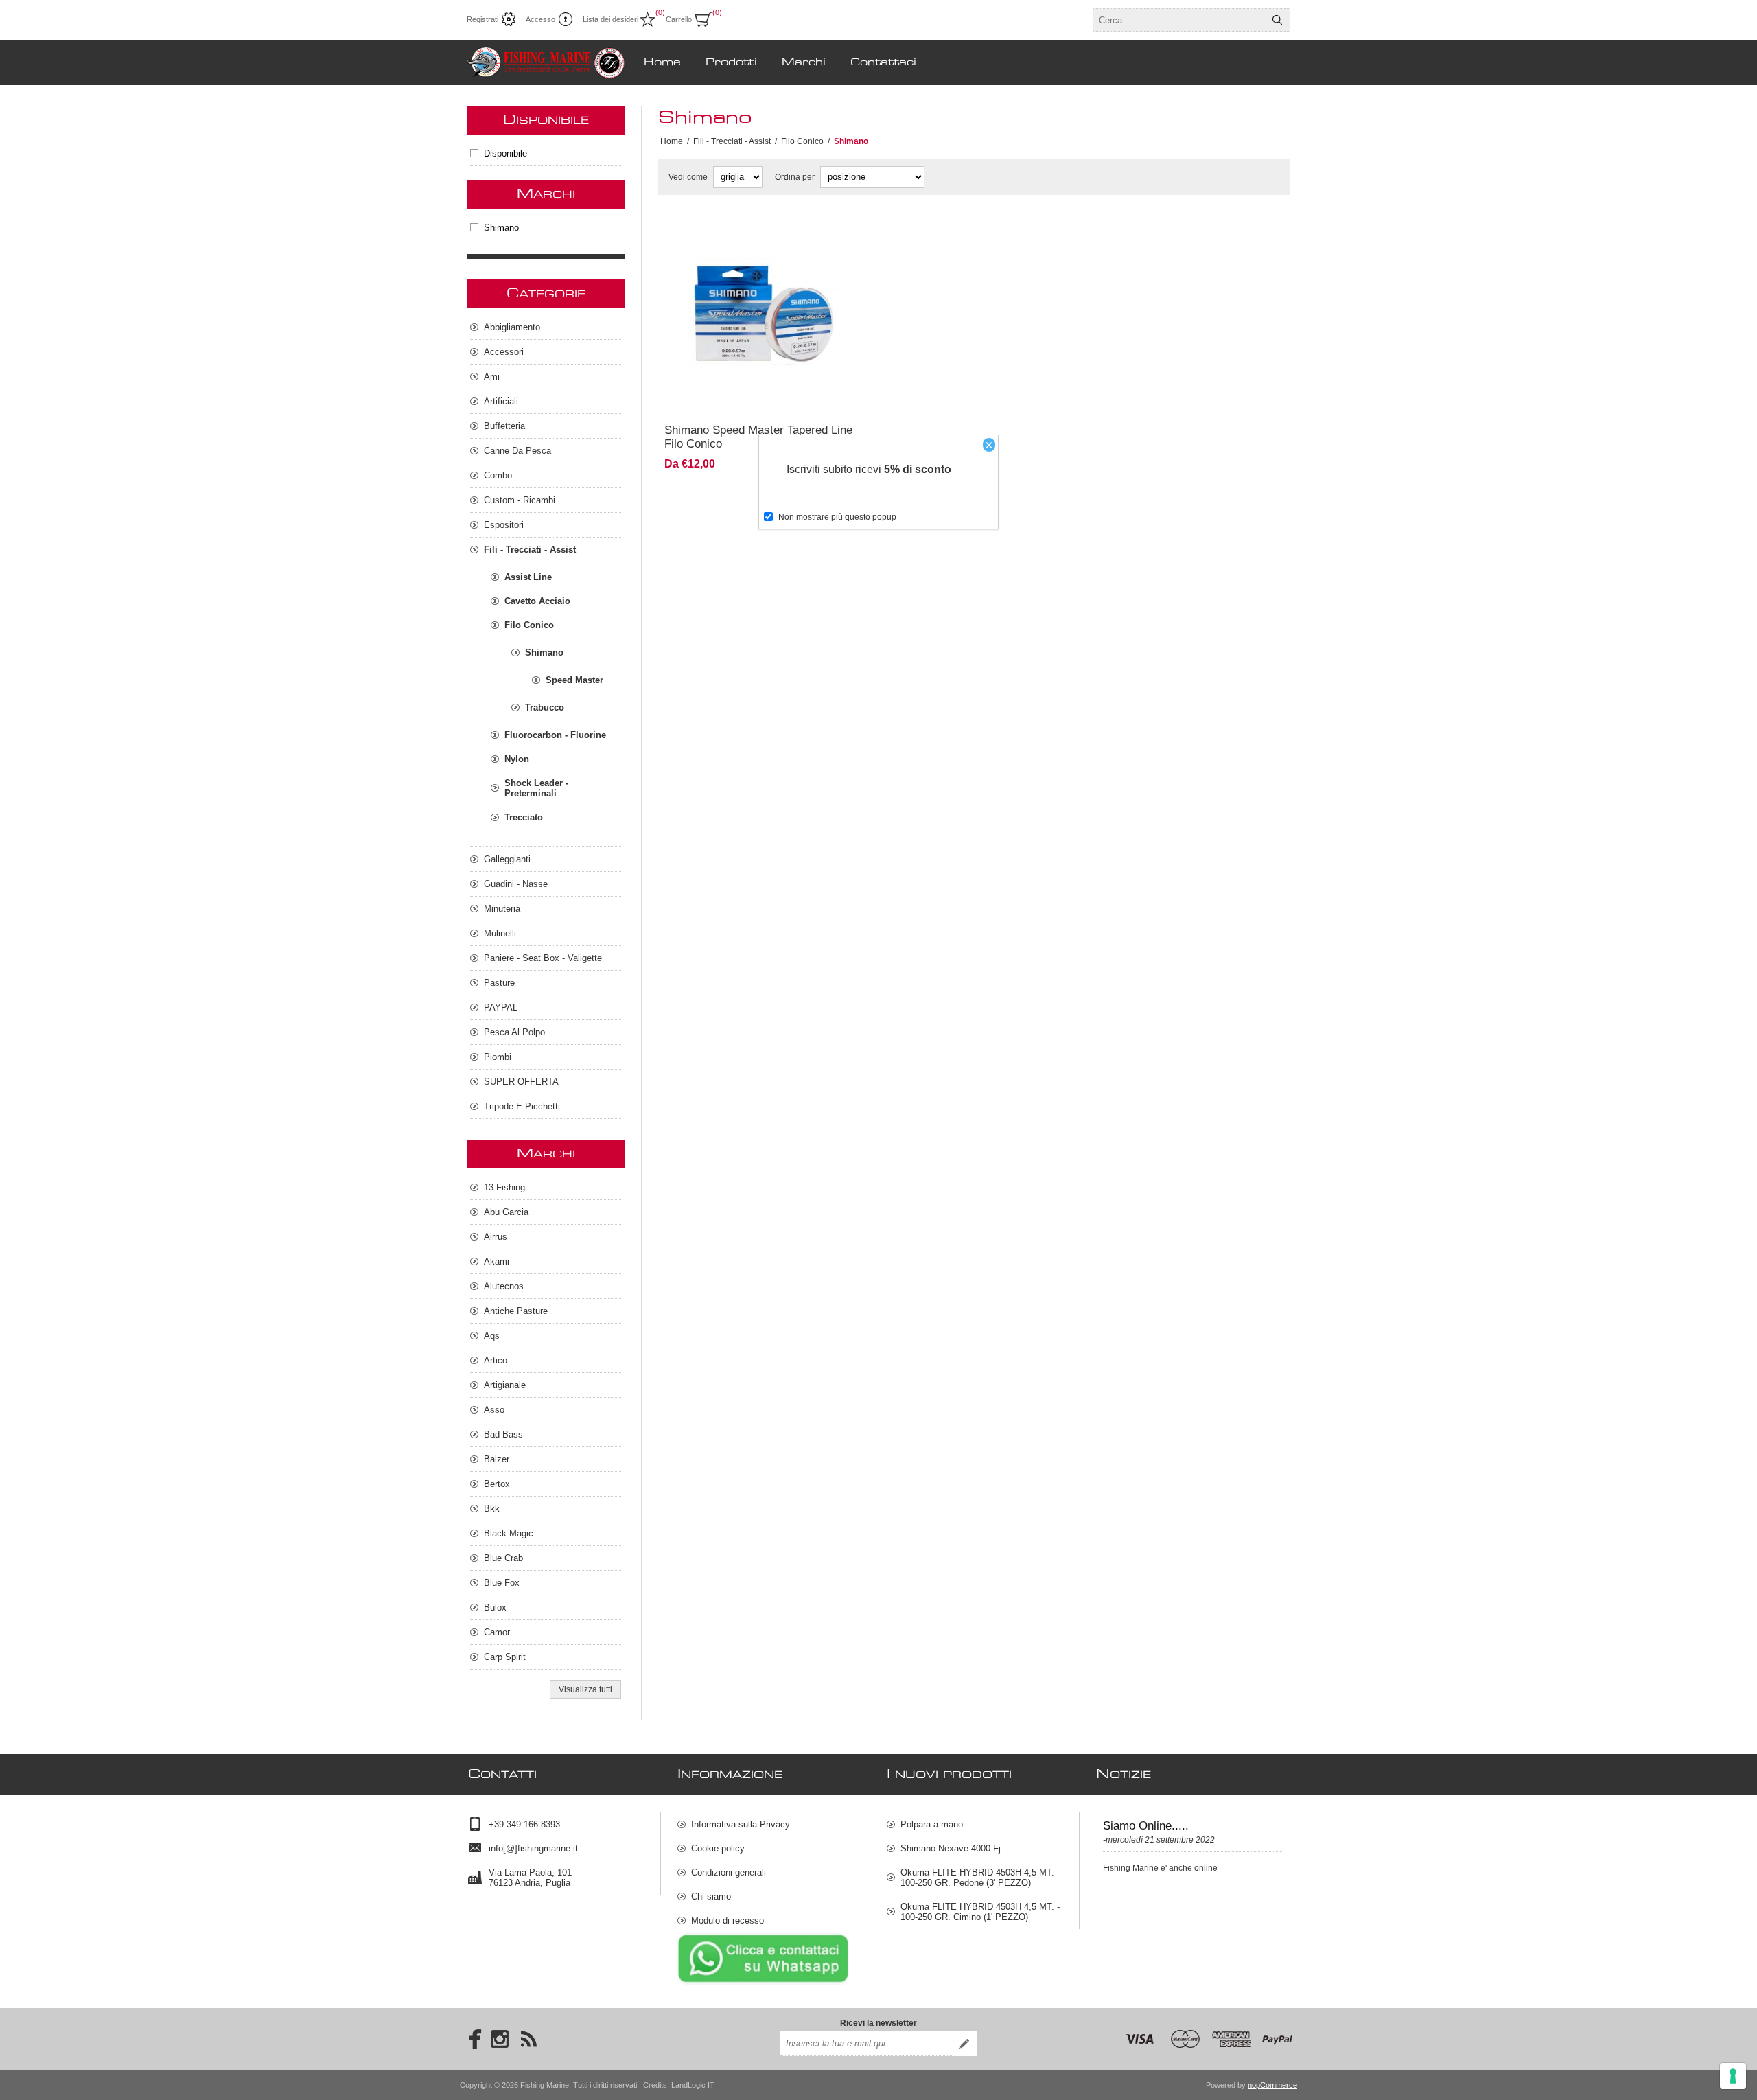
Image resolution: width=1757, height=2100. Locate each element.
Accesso (540, 19)
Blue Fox (502, 1583)
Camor (497, 1632)
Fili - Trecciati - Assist (530, 550)
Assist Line (528, 577)
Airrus (496, 1237)
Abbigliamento (512, 327)
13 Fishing (504, 1187)
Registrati (482, 19)
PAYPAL (501, 1007)
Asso (494, 1410)
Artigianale (505, 1385)
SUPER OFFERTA (521, 1082)
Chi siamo (711, 1896)
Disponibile (505, 153)
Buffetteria (504, 426)
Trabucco (545, 707)
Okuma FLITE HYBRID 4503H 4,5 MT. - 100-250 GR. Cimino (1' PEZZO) (980, 1912)
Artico (496, 1360)
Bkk (492, 1509)
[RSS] (528, 2039)
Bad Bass (503, 1434)
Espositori (504, 525)
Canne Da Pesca (517, 451)
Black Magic (509, 1533)
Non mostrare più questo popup (837, 517)
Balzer (497, 1459)
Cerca (1277, 20)
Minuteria (502, 909)
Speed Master (574, 680)
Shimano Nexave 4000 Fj (951, 1848)
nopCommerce (1272, 2085)
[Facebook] (471, 2039)
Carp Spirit (505, 1657)
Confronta (730, 395)
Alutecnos (504, 1286)
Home (672, 141)
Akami (497, 1261)
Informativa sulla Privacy (741, 1824)
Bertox (497, 1484)
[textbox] (1179, 20)
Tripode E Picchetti (522, 1106)
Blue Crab (503, 1558)
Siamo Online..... (1146, 1826)
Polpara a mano (932, 1824)
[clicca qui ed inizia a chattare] (763, 1983)
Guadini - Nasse (516, 884)
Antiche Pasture (516, 1311)
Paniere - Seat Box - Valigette (543, 958)
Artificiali (501, 401)
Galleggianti (507, 859)
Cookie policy (718, 1848)
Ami (492, 377)
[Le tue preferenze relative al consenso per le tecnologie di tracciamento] (1733, 2076)
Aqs (492, 1336)
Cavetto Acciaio (537, 601)
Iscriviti (803, 469)
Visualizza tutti (585, 1689)
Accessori (504, 352)
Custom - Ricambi (520, 500)
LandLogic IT (693, 2085)
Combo (498, 475)
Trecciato (524, 817)
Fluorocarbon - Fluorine (555, 735)
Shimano (501, 228)
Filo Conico (529, 625)
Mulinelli (500, 933)
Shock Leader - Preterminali (536, 788)
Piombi (498, 1057)
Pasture (499, 983)
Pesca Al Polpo (514, 1032)
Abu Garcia (506, 1212)
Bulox (495, 1607)
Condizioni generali (729, 1872)
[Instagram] (500, 2039)
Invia (964, 2044)
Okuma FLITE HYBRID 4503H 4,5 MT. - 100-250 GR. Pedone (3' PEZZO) (980, 1878)
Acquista (806, 395)
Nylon (517, 759)
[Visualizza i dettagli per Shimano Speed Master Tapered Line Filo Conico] (764, 315)
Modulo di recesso (728, 1920)
